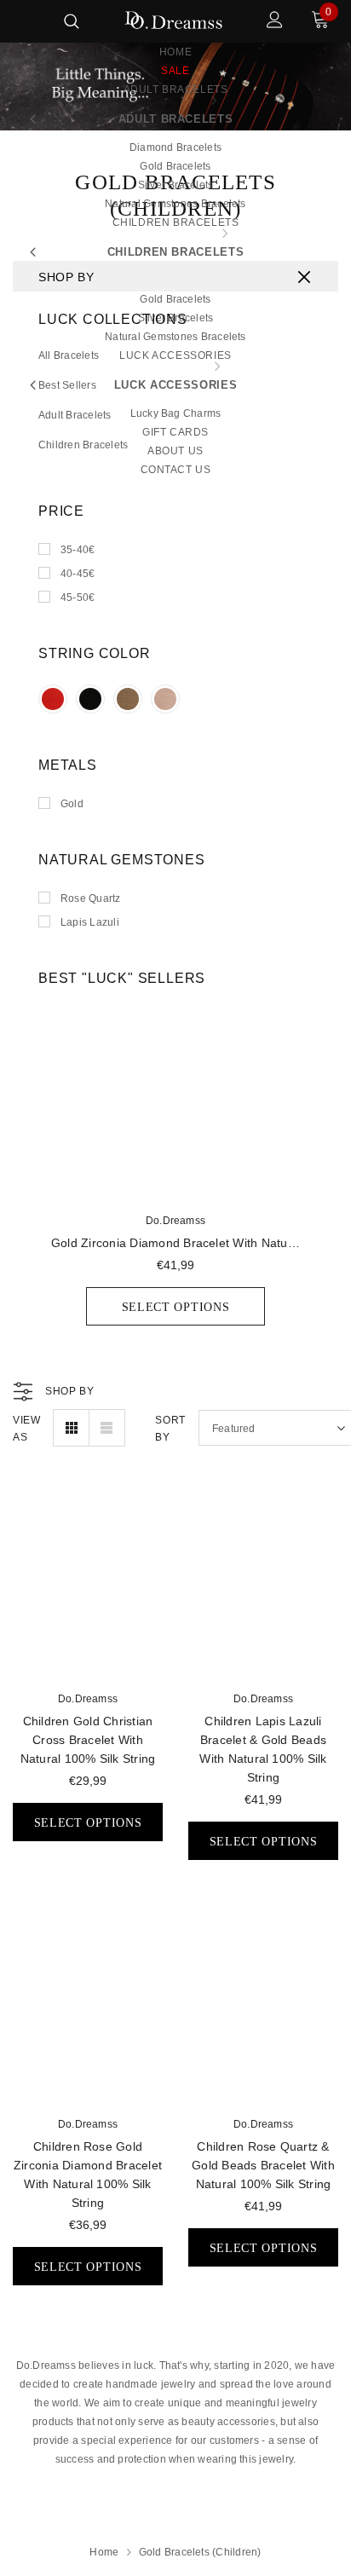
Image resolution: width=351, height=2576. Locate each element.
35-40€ (78, 550)
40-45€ (78, 574)
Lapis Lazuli (90, 922)
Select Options (176, 1307)
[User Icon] (275, 22)
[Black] (90, 699)
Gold (72, 804)
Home (104, 2552)
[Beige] (128, 699)
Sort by (170, 1429)
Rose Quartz (91, 898)
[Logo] (173, 21)
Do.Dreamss (175, 1221)
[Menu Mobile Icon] (24, 22)
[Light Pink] (165, 699)
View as (26, 1429)
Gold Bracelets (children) (200, 2552)
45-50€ (78, 598)
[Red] (53, 699)
